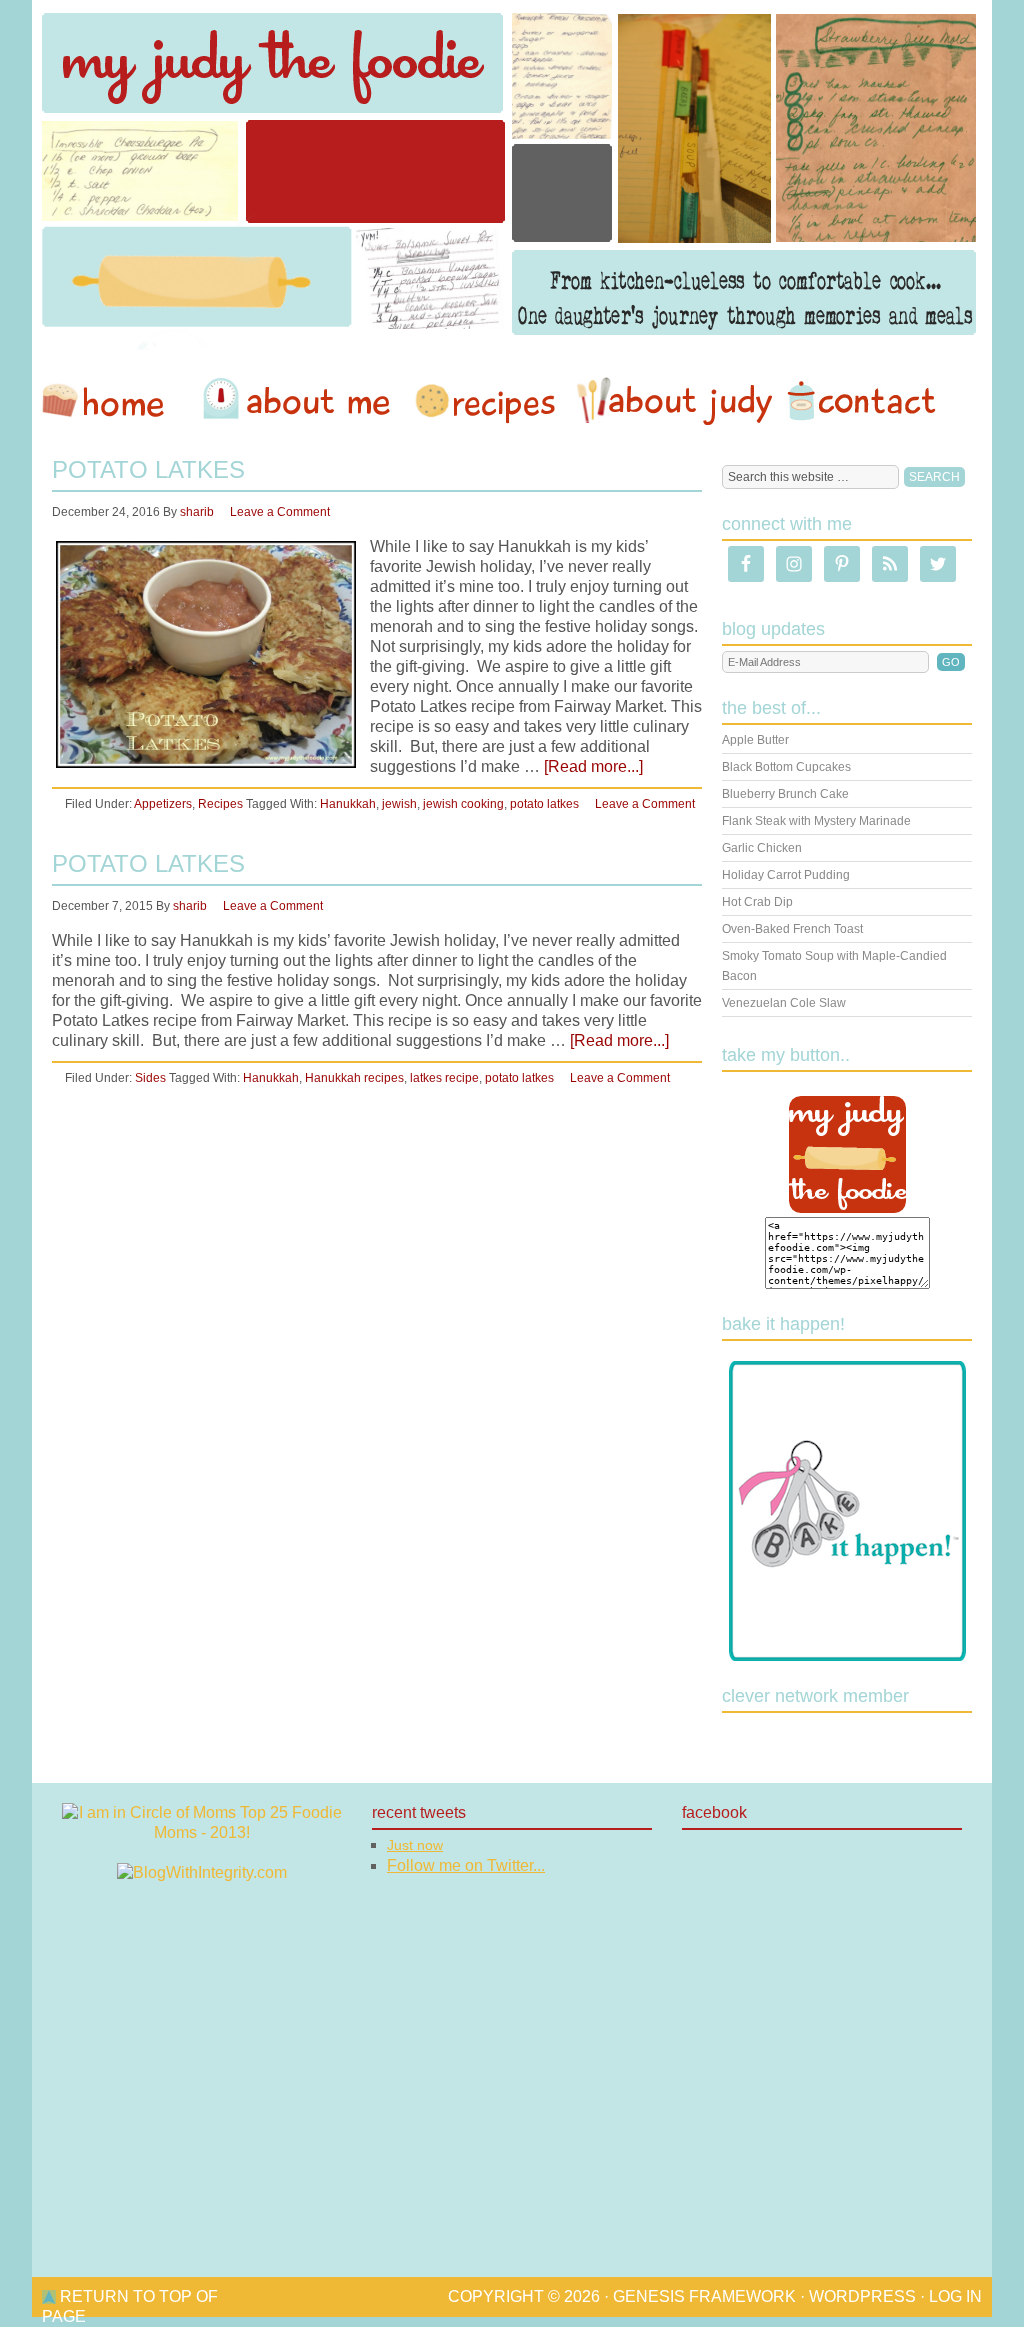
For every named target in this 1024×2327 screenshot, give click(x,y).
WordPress (862, 2296)
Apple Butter (755, 740)
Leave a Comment (280, 512)
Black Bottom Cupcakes (786, 767)
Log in (955, 2296)
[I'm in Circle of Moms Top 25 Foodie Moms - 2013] (202, 1832)
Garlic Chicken (762, 848)
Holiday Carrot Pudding (786, 875)
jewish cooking (463, 804)
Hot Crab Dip (757, 902)
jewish (399, 804)
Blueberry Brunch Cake (785, 794)
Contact (861, 401)
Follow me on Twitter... (466, 1865)
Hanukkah (348, 804)
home (113, 401)
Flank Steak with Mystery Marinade (816, 821)
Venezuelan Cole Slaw (784, 1003)
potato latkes (544, 804)
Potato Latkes (148, 469)
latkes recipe (444, 1078)
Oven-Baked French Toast (792, 929)
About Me (300, 401)
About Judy (674, 401)
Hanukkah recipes (354, 1078)
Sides (150, 1078)
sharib (197, 512)
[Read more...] (593, 766)
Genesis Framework (704, 2296)
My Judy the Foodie (512, 175)
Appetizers (163, 804)
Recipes (487, 401)
